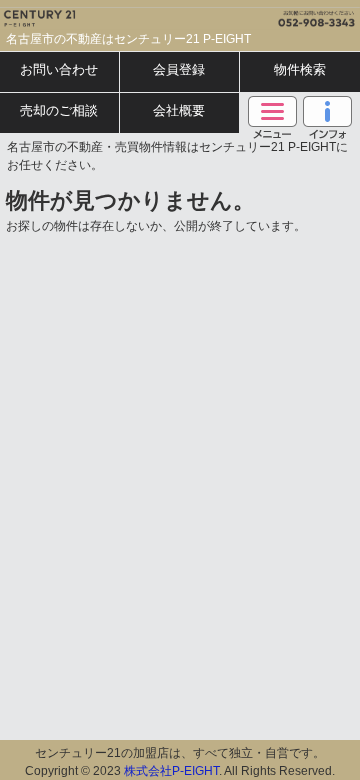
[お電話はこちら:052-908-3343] (270, 14)
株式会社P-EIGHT (171, 771)
